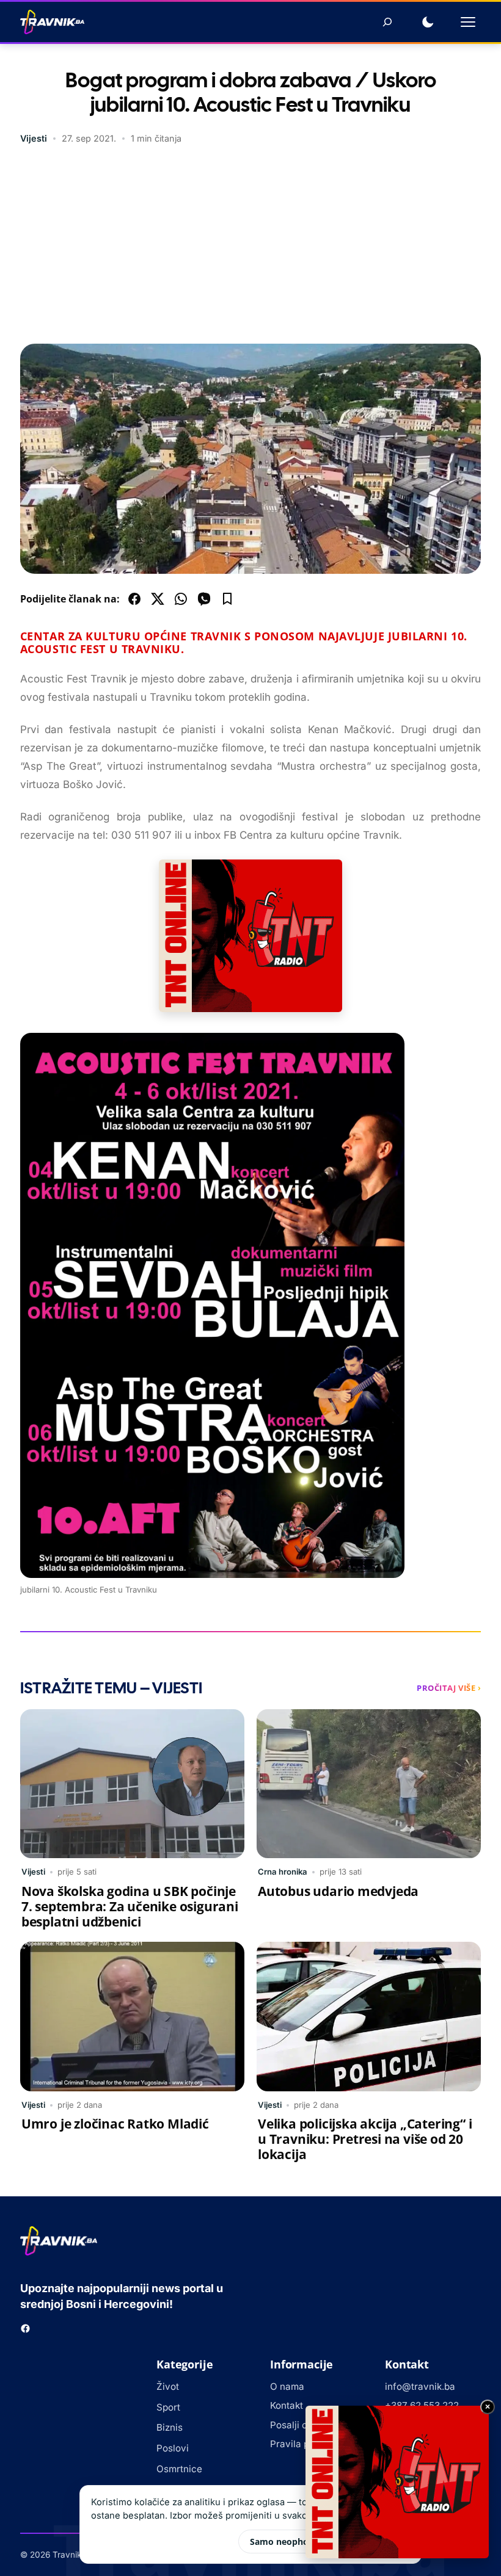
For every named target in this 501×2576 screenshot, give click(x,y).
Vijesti (34, 138)
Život (168, 2386)
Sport (168, 2407)
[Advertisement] (250, 246)
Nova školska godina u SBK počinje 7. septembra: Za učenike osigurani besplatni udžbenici (130, 1906)
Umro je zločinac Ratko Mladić (115, 2124)
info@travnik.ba (420, 2386)
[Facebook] (25, 2328)
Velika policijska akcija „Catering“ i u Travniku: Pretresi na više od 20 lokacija (365, 2139)
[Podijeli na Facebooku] (134, 599)
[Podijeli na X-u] (158, 599)
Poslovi (173, 2448)
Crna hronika (283, 1872)
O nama (287, 2386)
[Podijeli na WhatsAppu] (181, 599)
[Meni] (468, 22)
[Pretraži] (387, 22)
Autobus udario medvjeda (338, 1891)
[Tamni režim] (428, 22)
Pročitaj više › (449, 1688)
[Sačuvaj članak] (227, 599)
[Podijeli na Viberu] (204, 599)
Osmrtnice (179, 2469)
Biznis (170, 2427)
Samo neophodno (287, 2542)
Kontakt (287, 2405)
